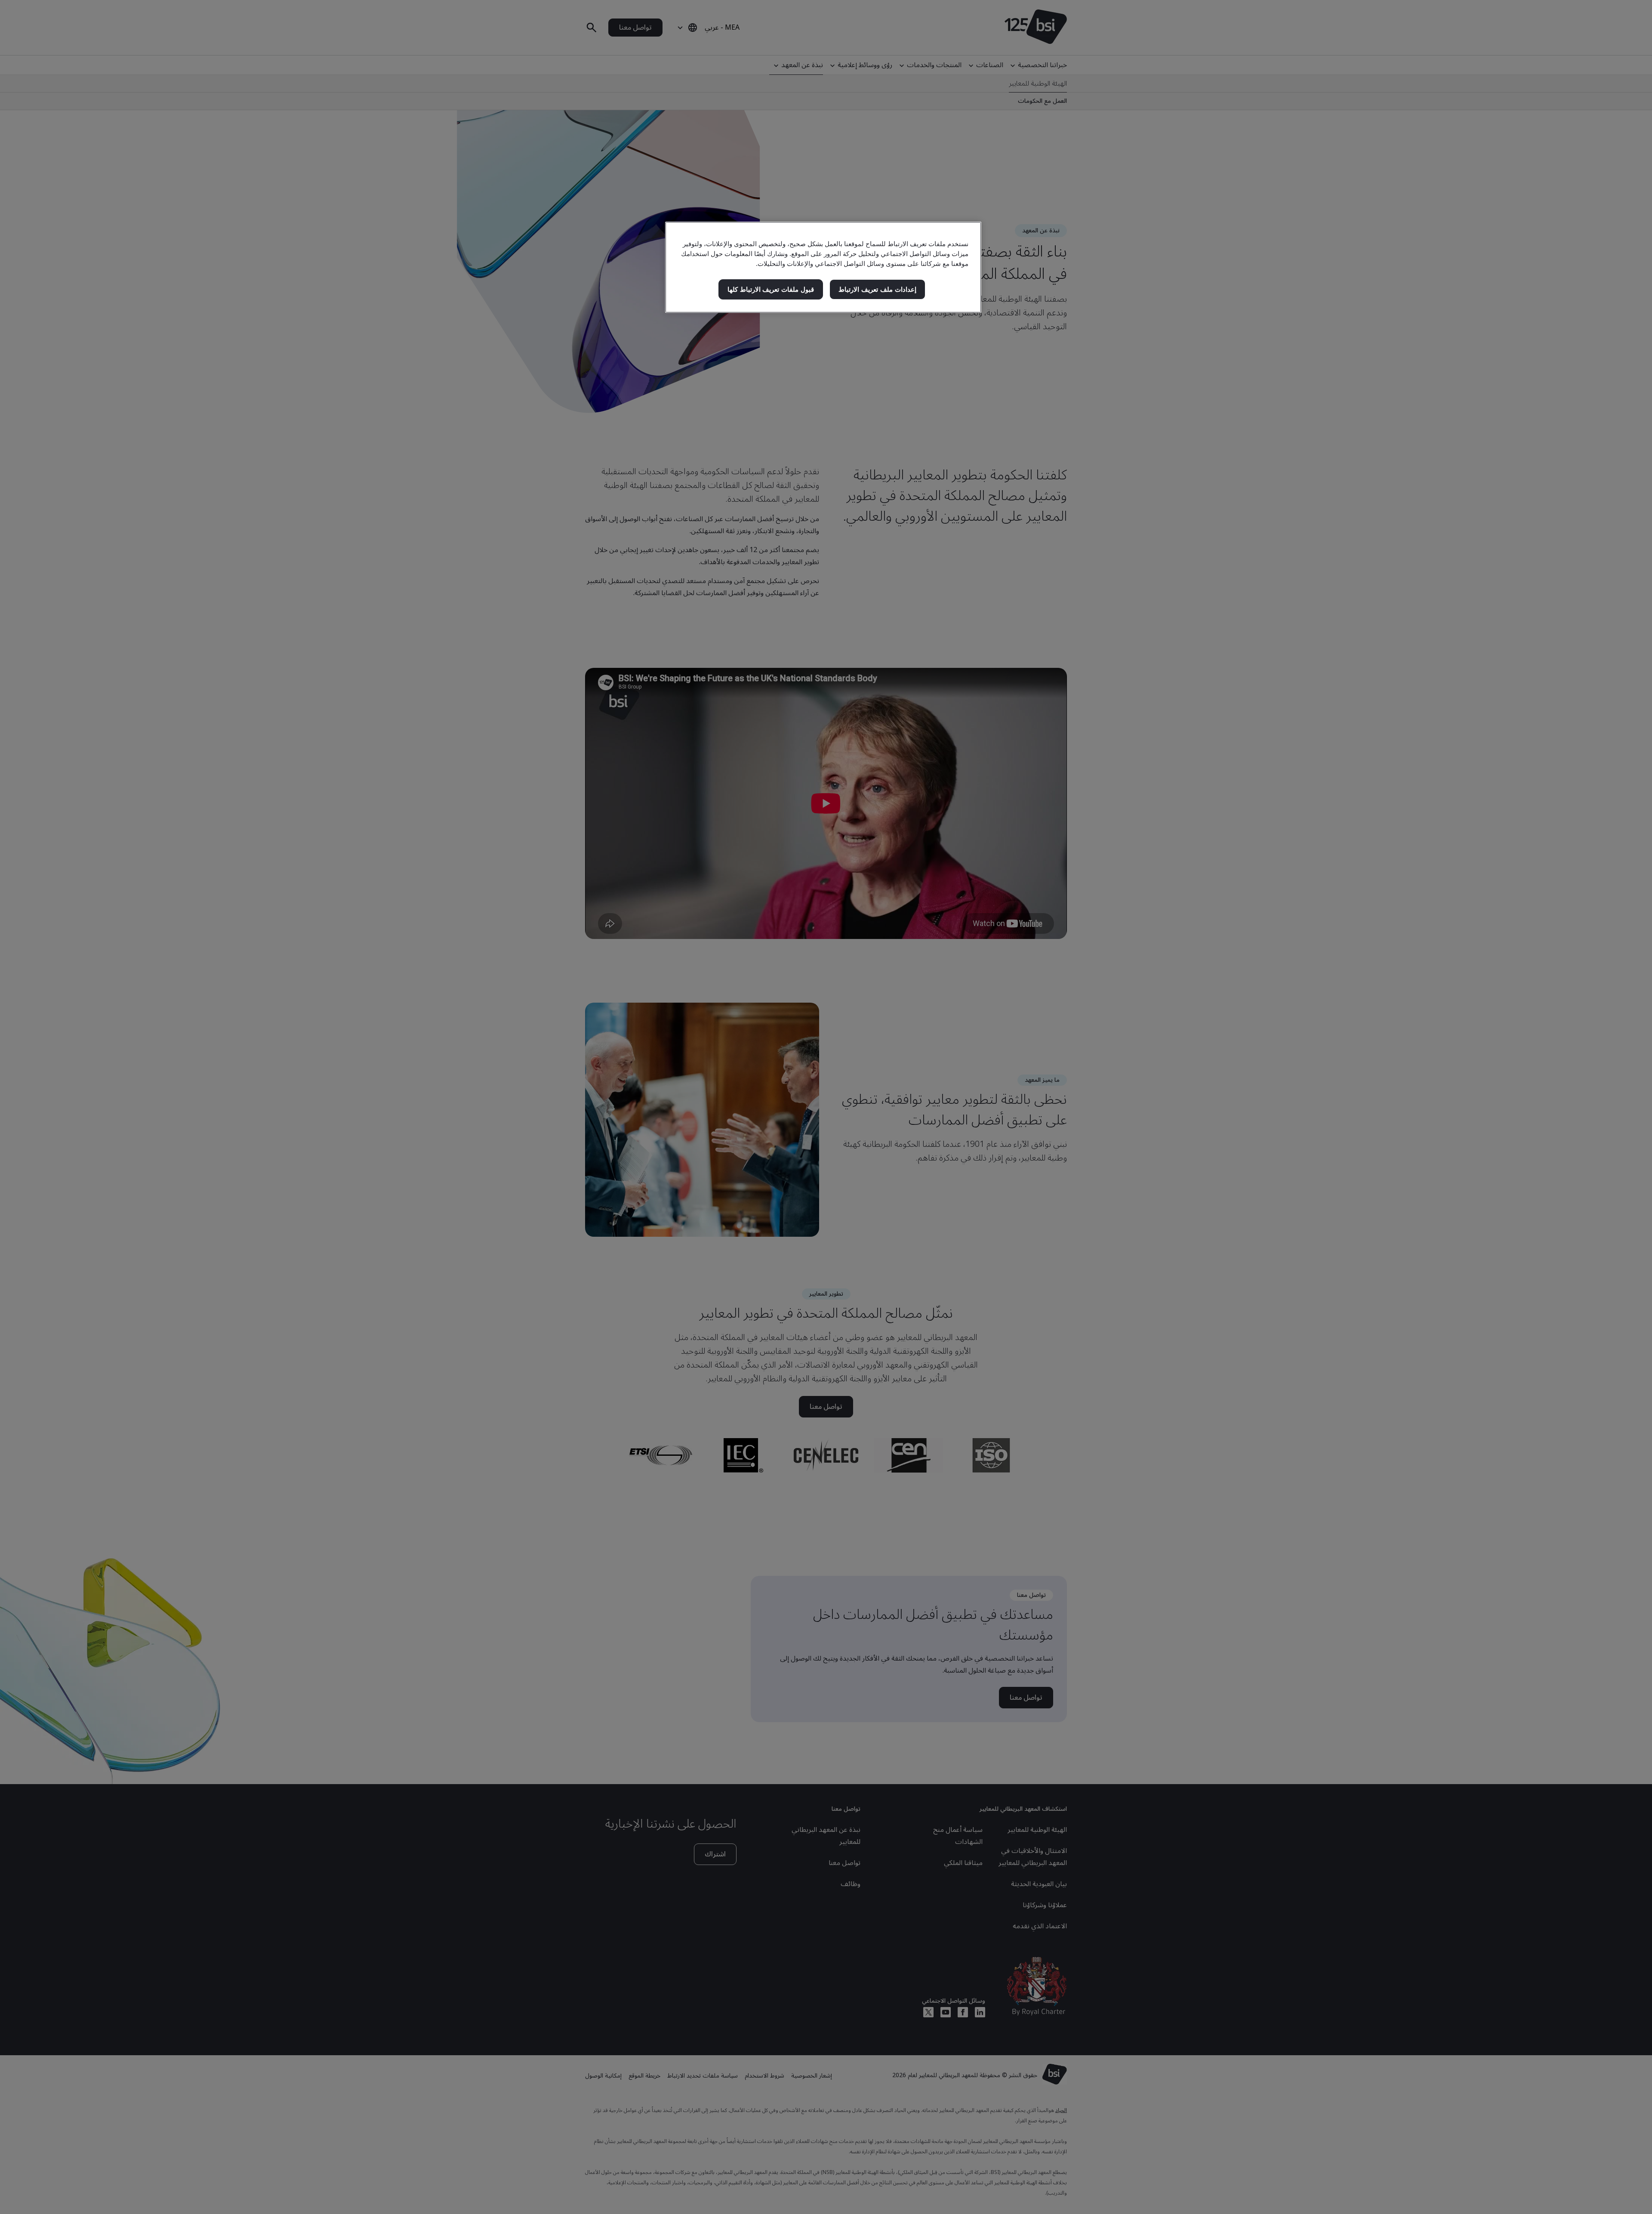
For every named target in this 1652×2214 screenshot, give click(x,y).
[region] (823, 267)
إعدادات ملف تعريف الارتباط (877, 289)
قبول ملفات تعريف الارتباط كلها (771, 289)
